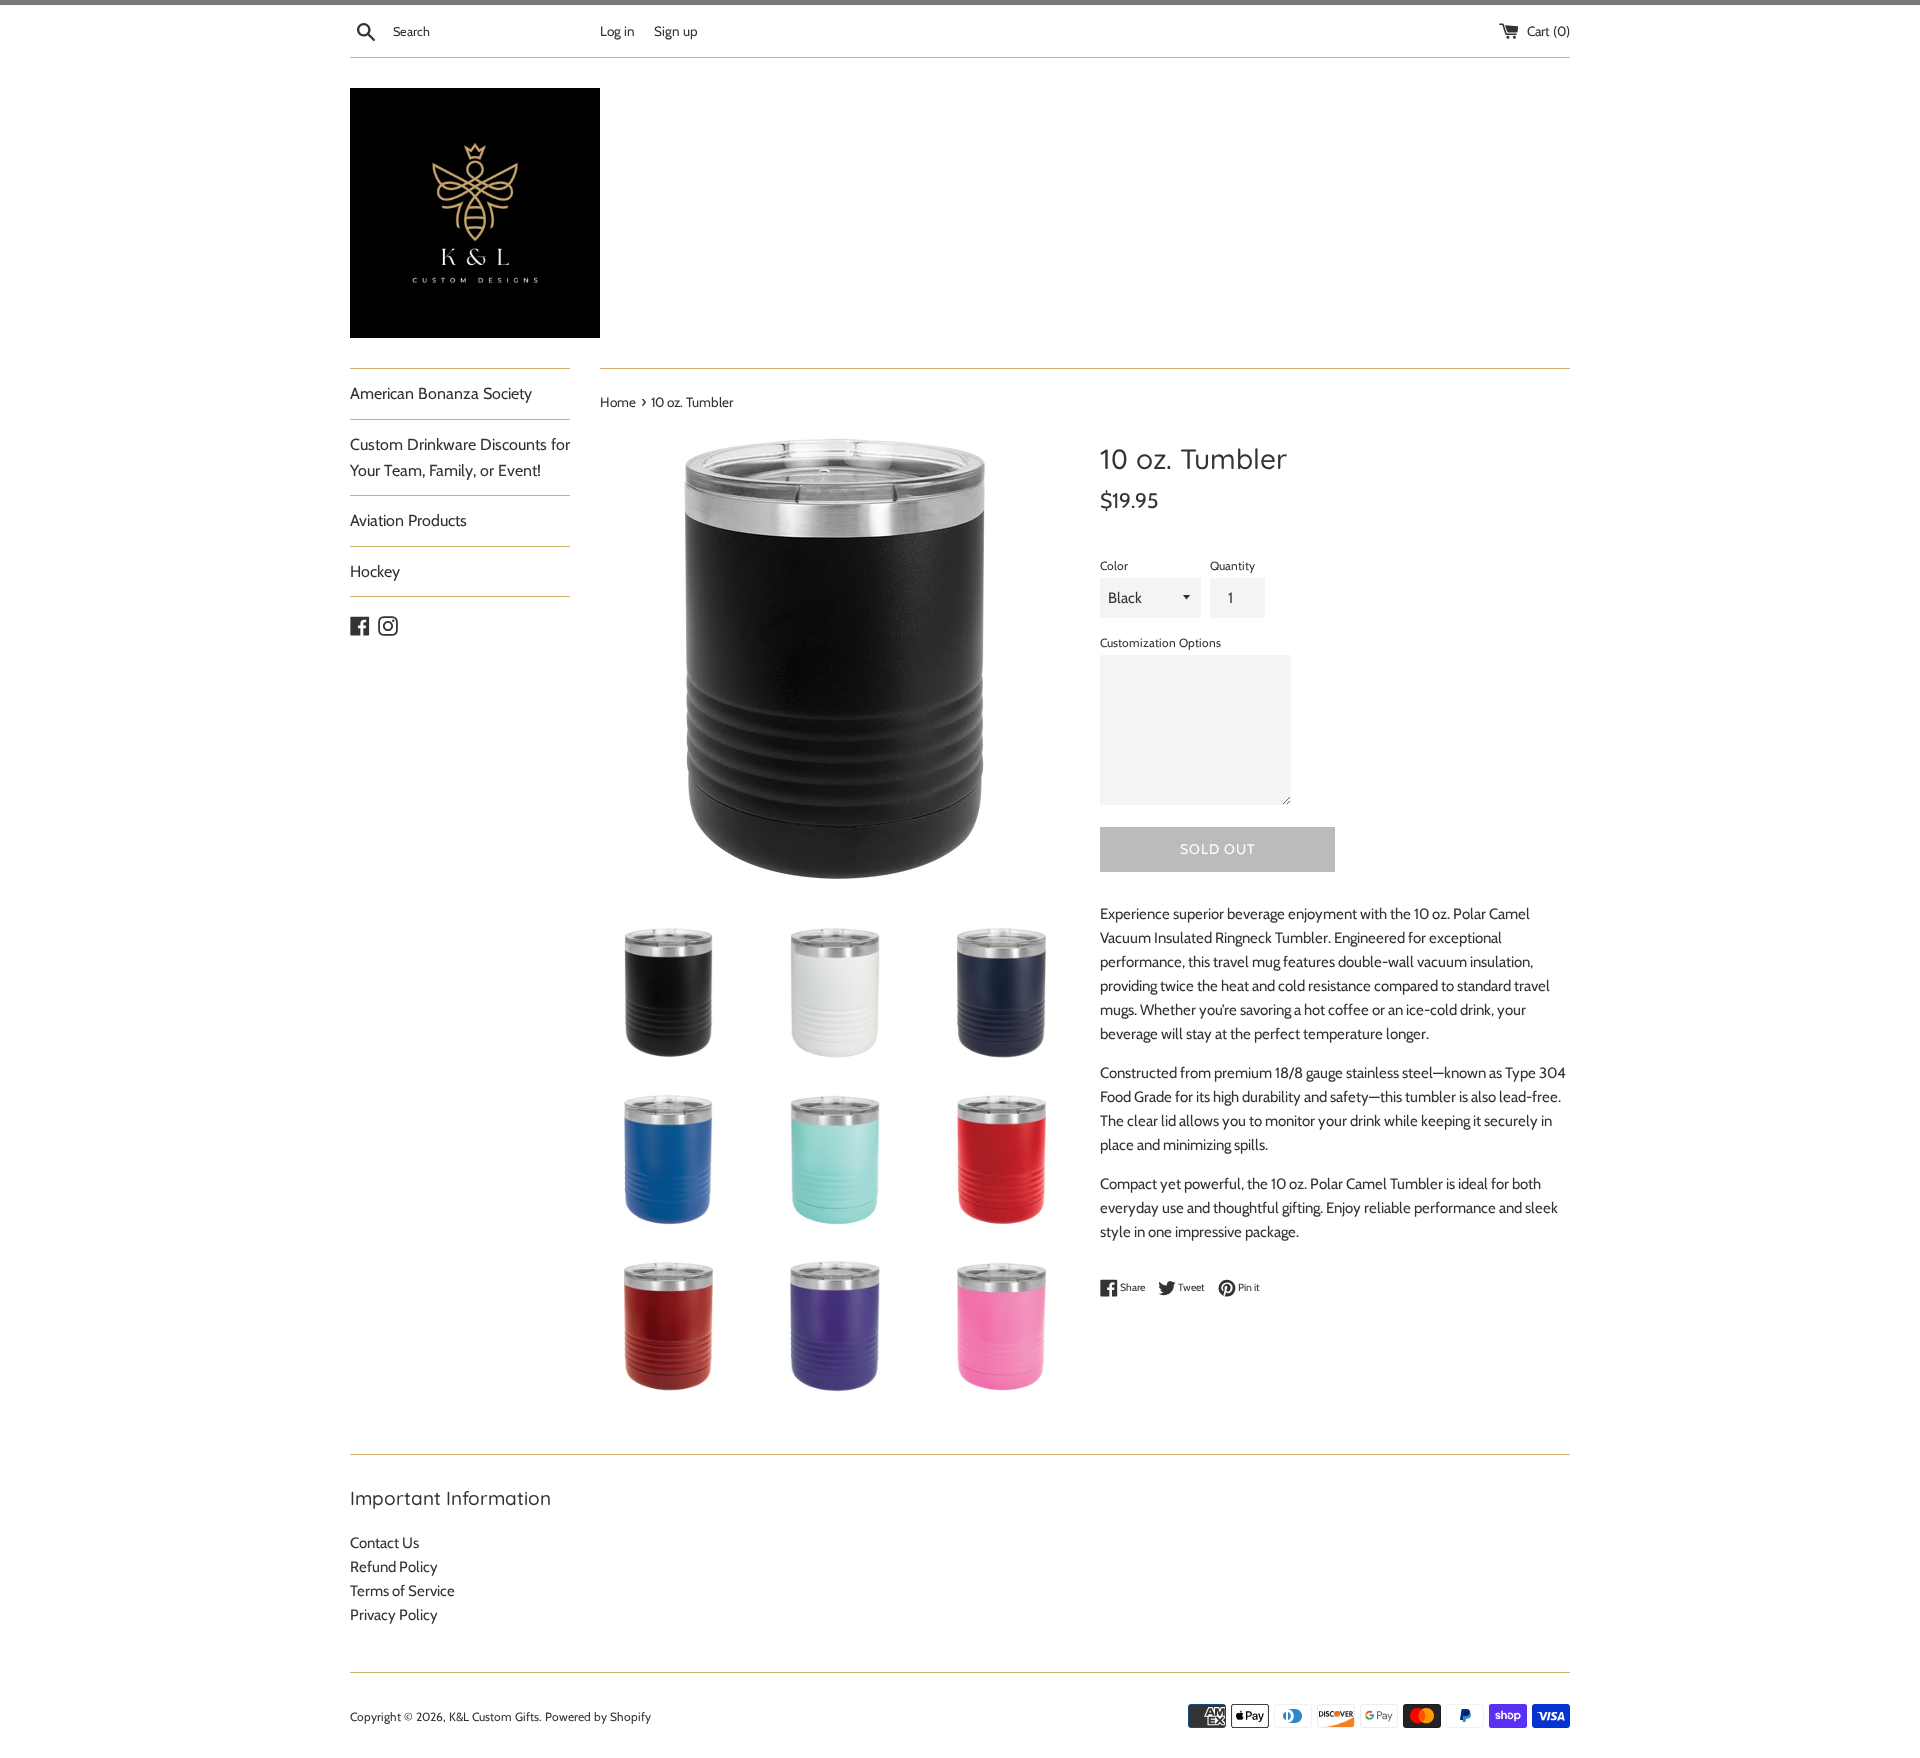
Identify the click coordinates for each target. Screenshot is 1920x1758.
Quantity (1232, 565)
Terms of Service (402, 1591)
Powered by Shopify (598, 1716)
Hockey (375, 571)
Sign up (676, 31)
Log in (617, 31)
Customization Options (1160, 642)
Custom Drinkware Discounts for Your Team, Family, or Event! (460, 457)
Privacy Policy (394, 1615)
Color (1114, 565)
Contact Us (384, 1543)
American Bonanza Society (441, 393)
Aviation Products (408, 520)
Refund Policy (394, 1567)
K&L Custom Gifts (494, 1716)
